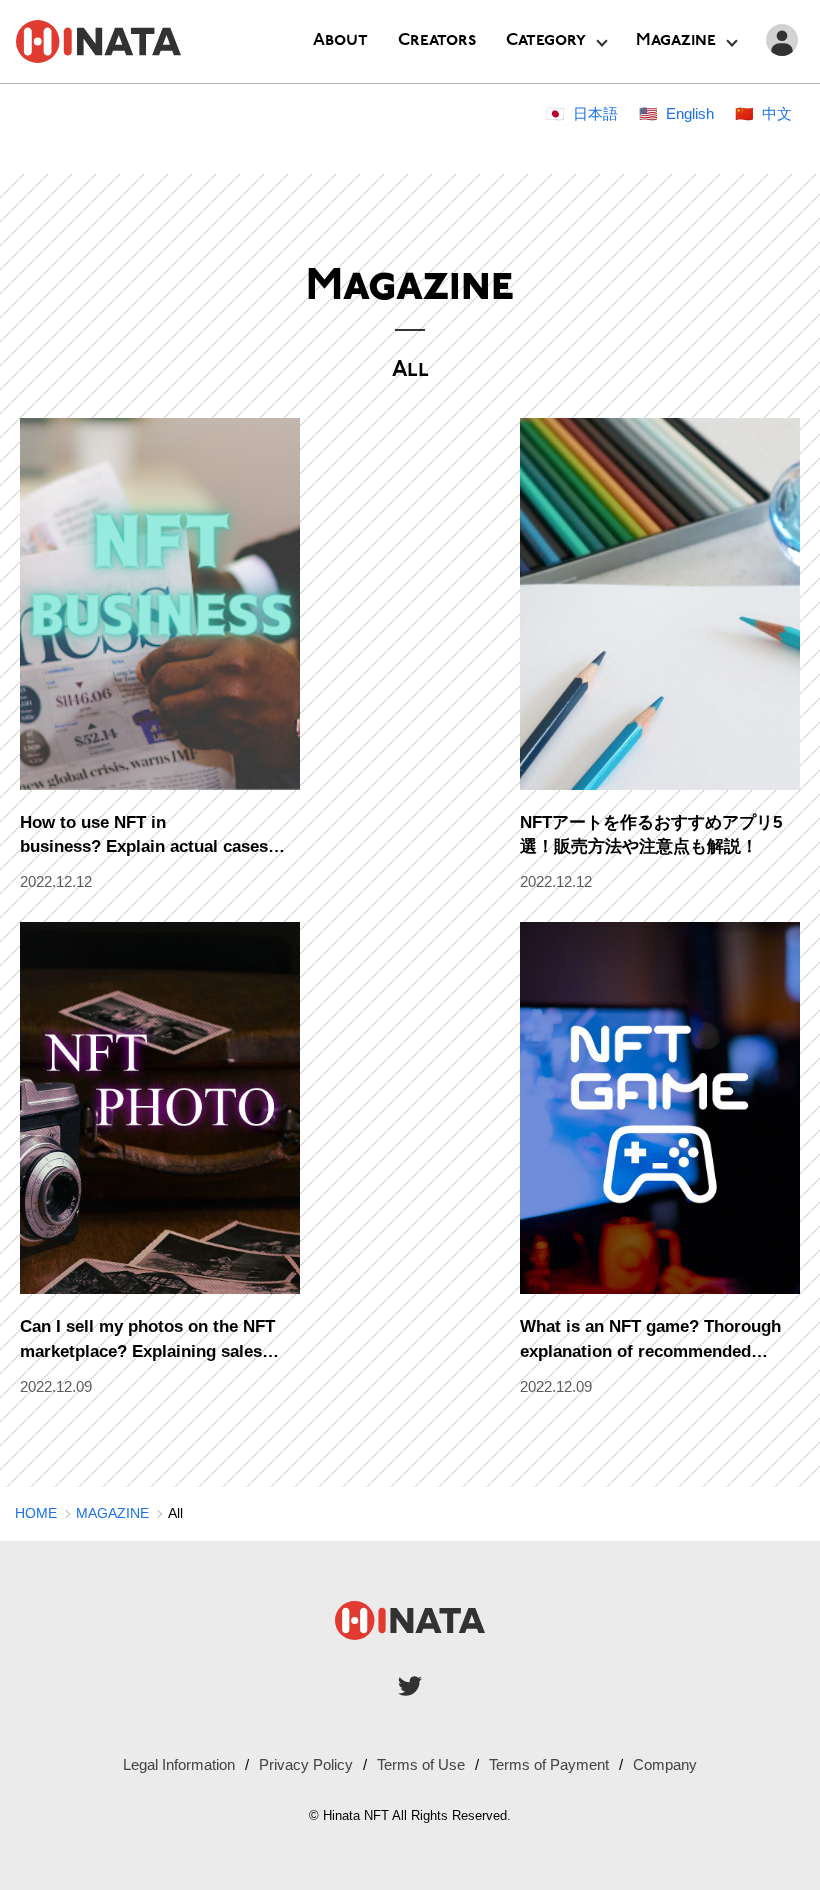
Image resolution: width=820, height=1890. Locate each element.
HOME (36, 1513)
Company (665, 1764)
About (340, 40)
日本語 (595, 113)
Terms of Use (421, 1764)
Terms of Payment (549, 1764)
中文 (777, 113)
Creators (437, 40)
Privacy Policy (306, 1764)
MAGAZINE (112, 1513)
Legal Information (179, 1764)
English (690, 113)
